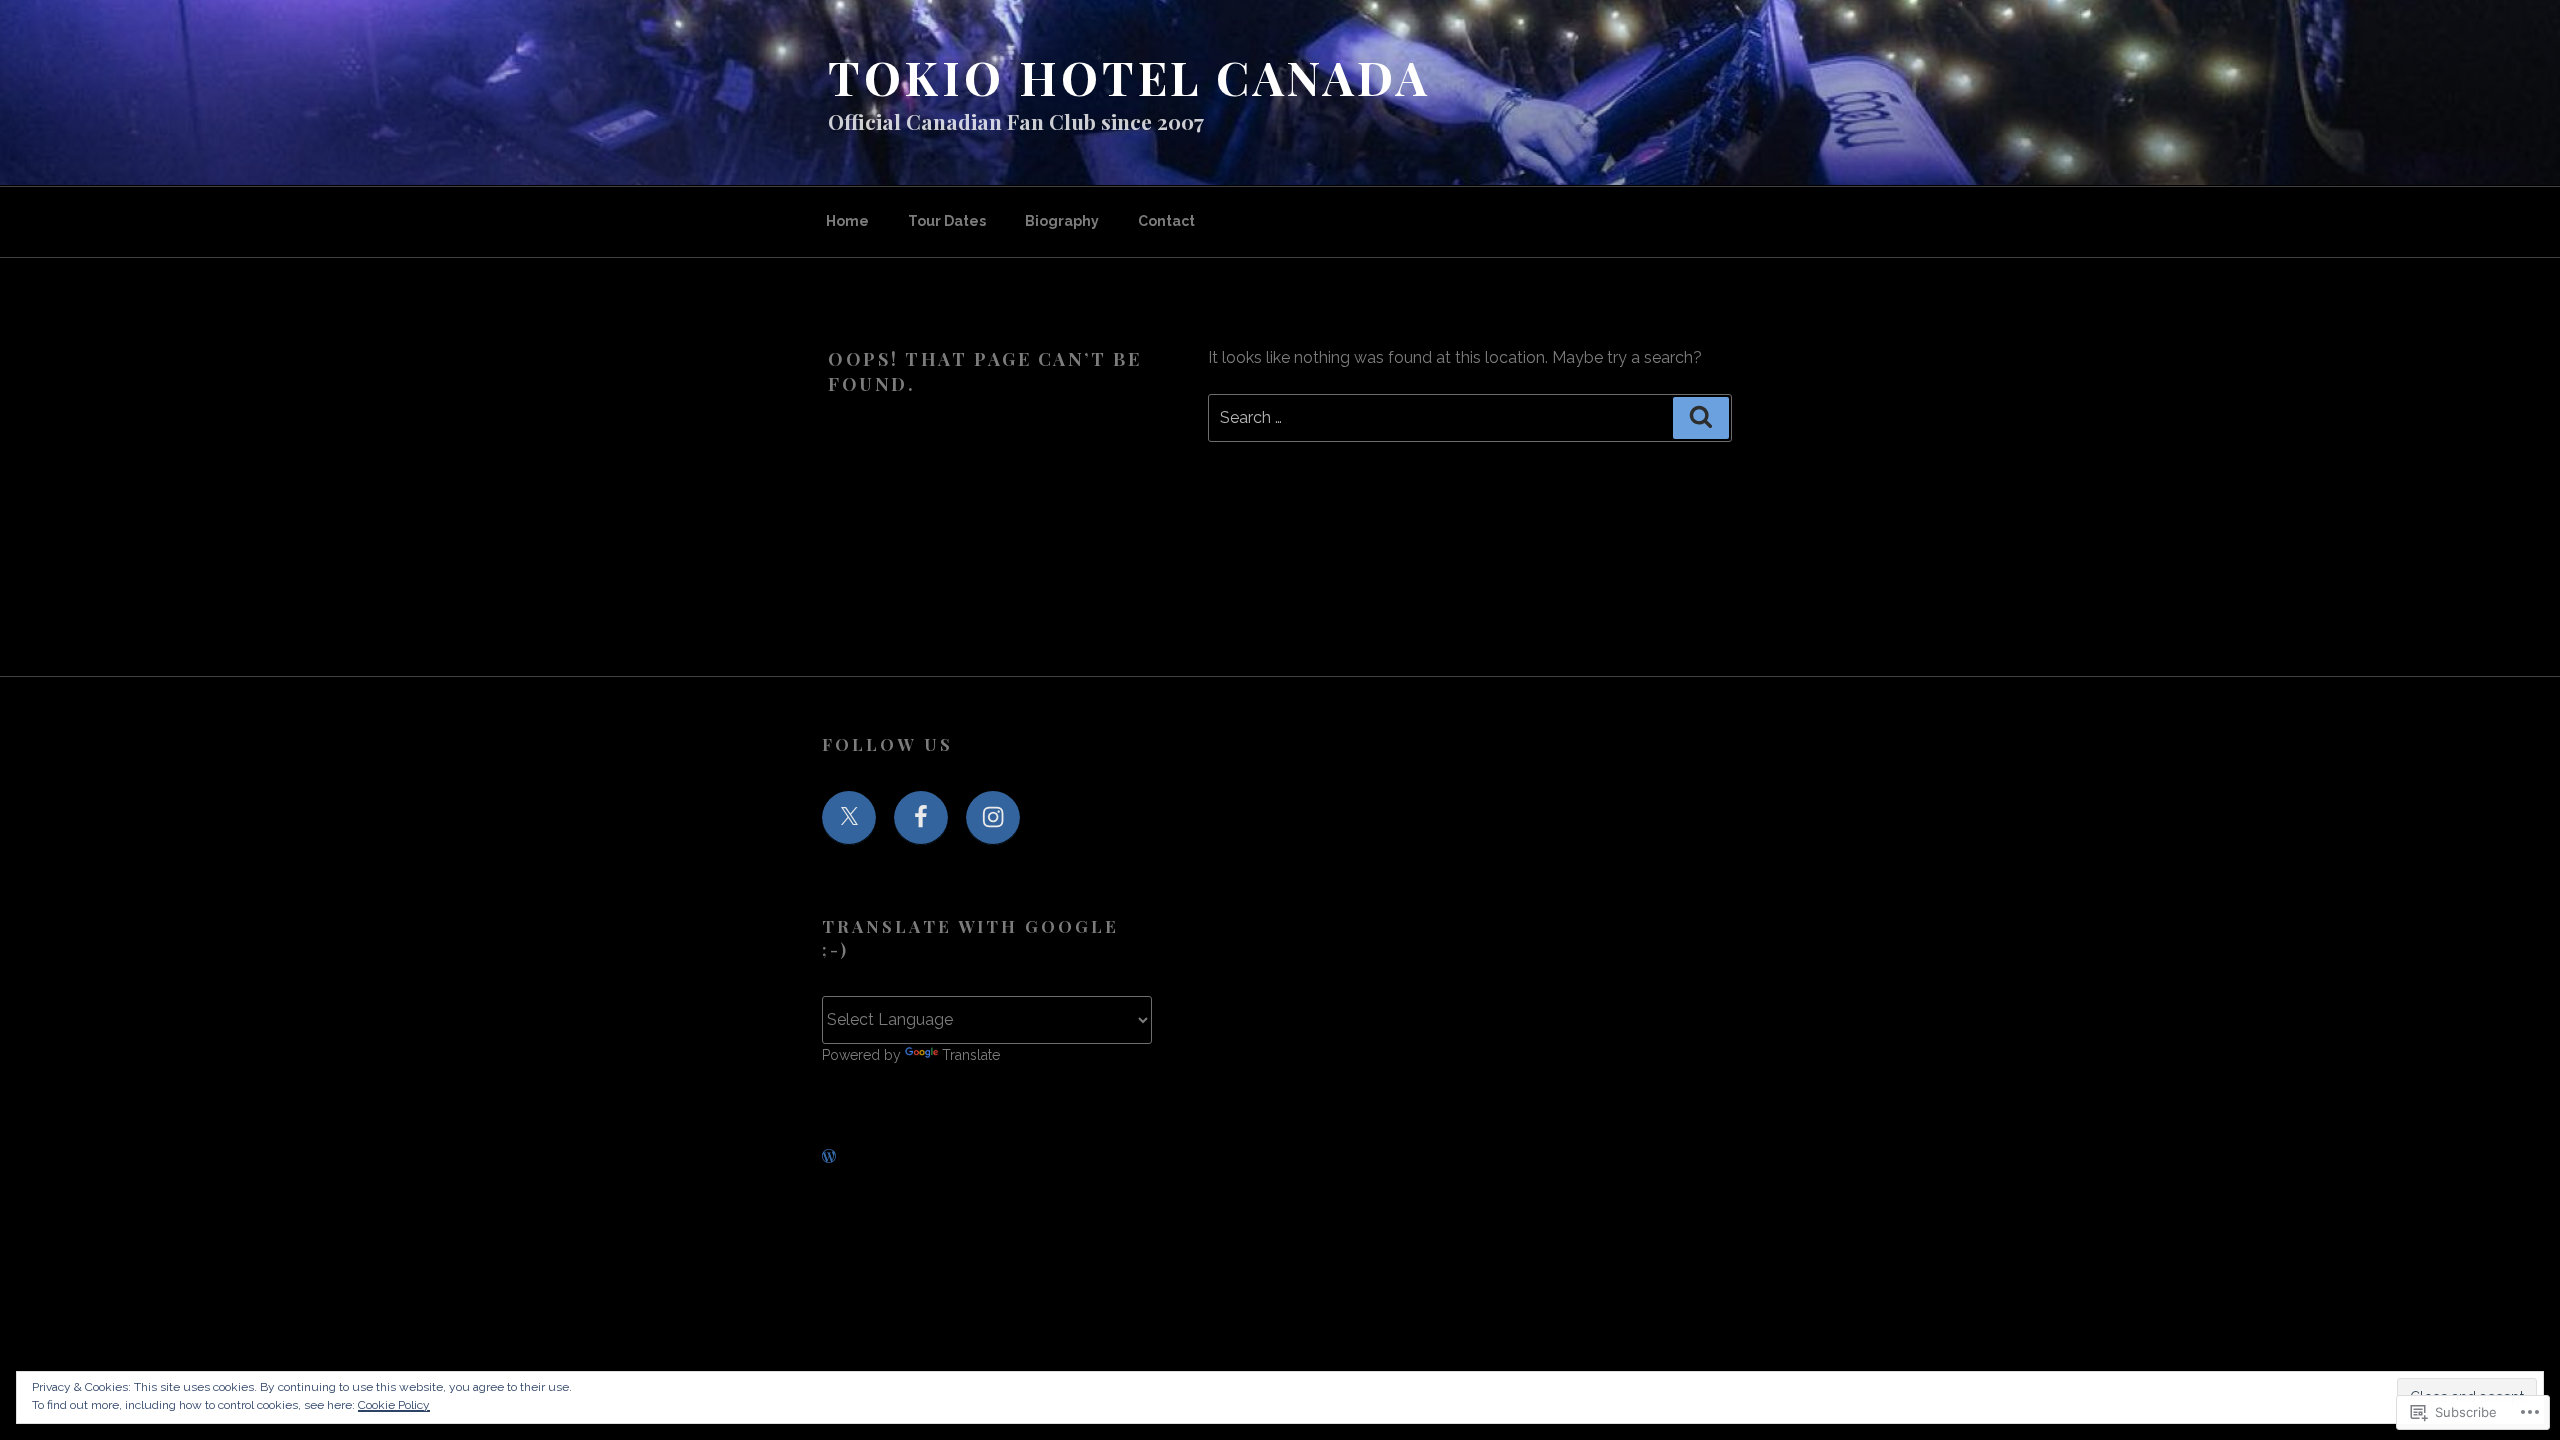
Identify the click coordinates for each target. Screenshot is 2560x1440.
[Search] (1701, 418)
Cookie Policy (394, 1405)
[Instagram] (993, 818)
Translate (971, 1055)
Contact (1166, 221)
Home (847, 221)
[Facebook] (921, 818)
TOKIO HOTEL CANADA (1129, 76)
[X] (849, 818)
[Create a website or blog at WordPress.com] (829, 1157)
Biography (1062, 221)
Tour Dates (947, 221)
